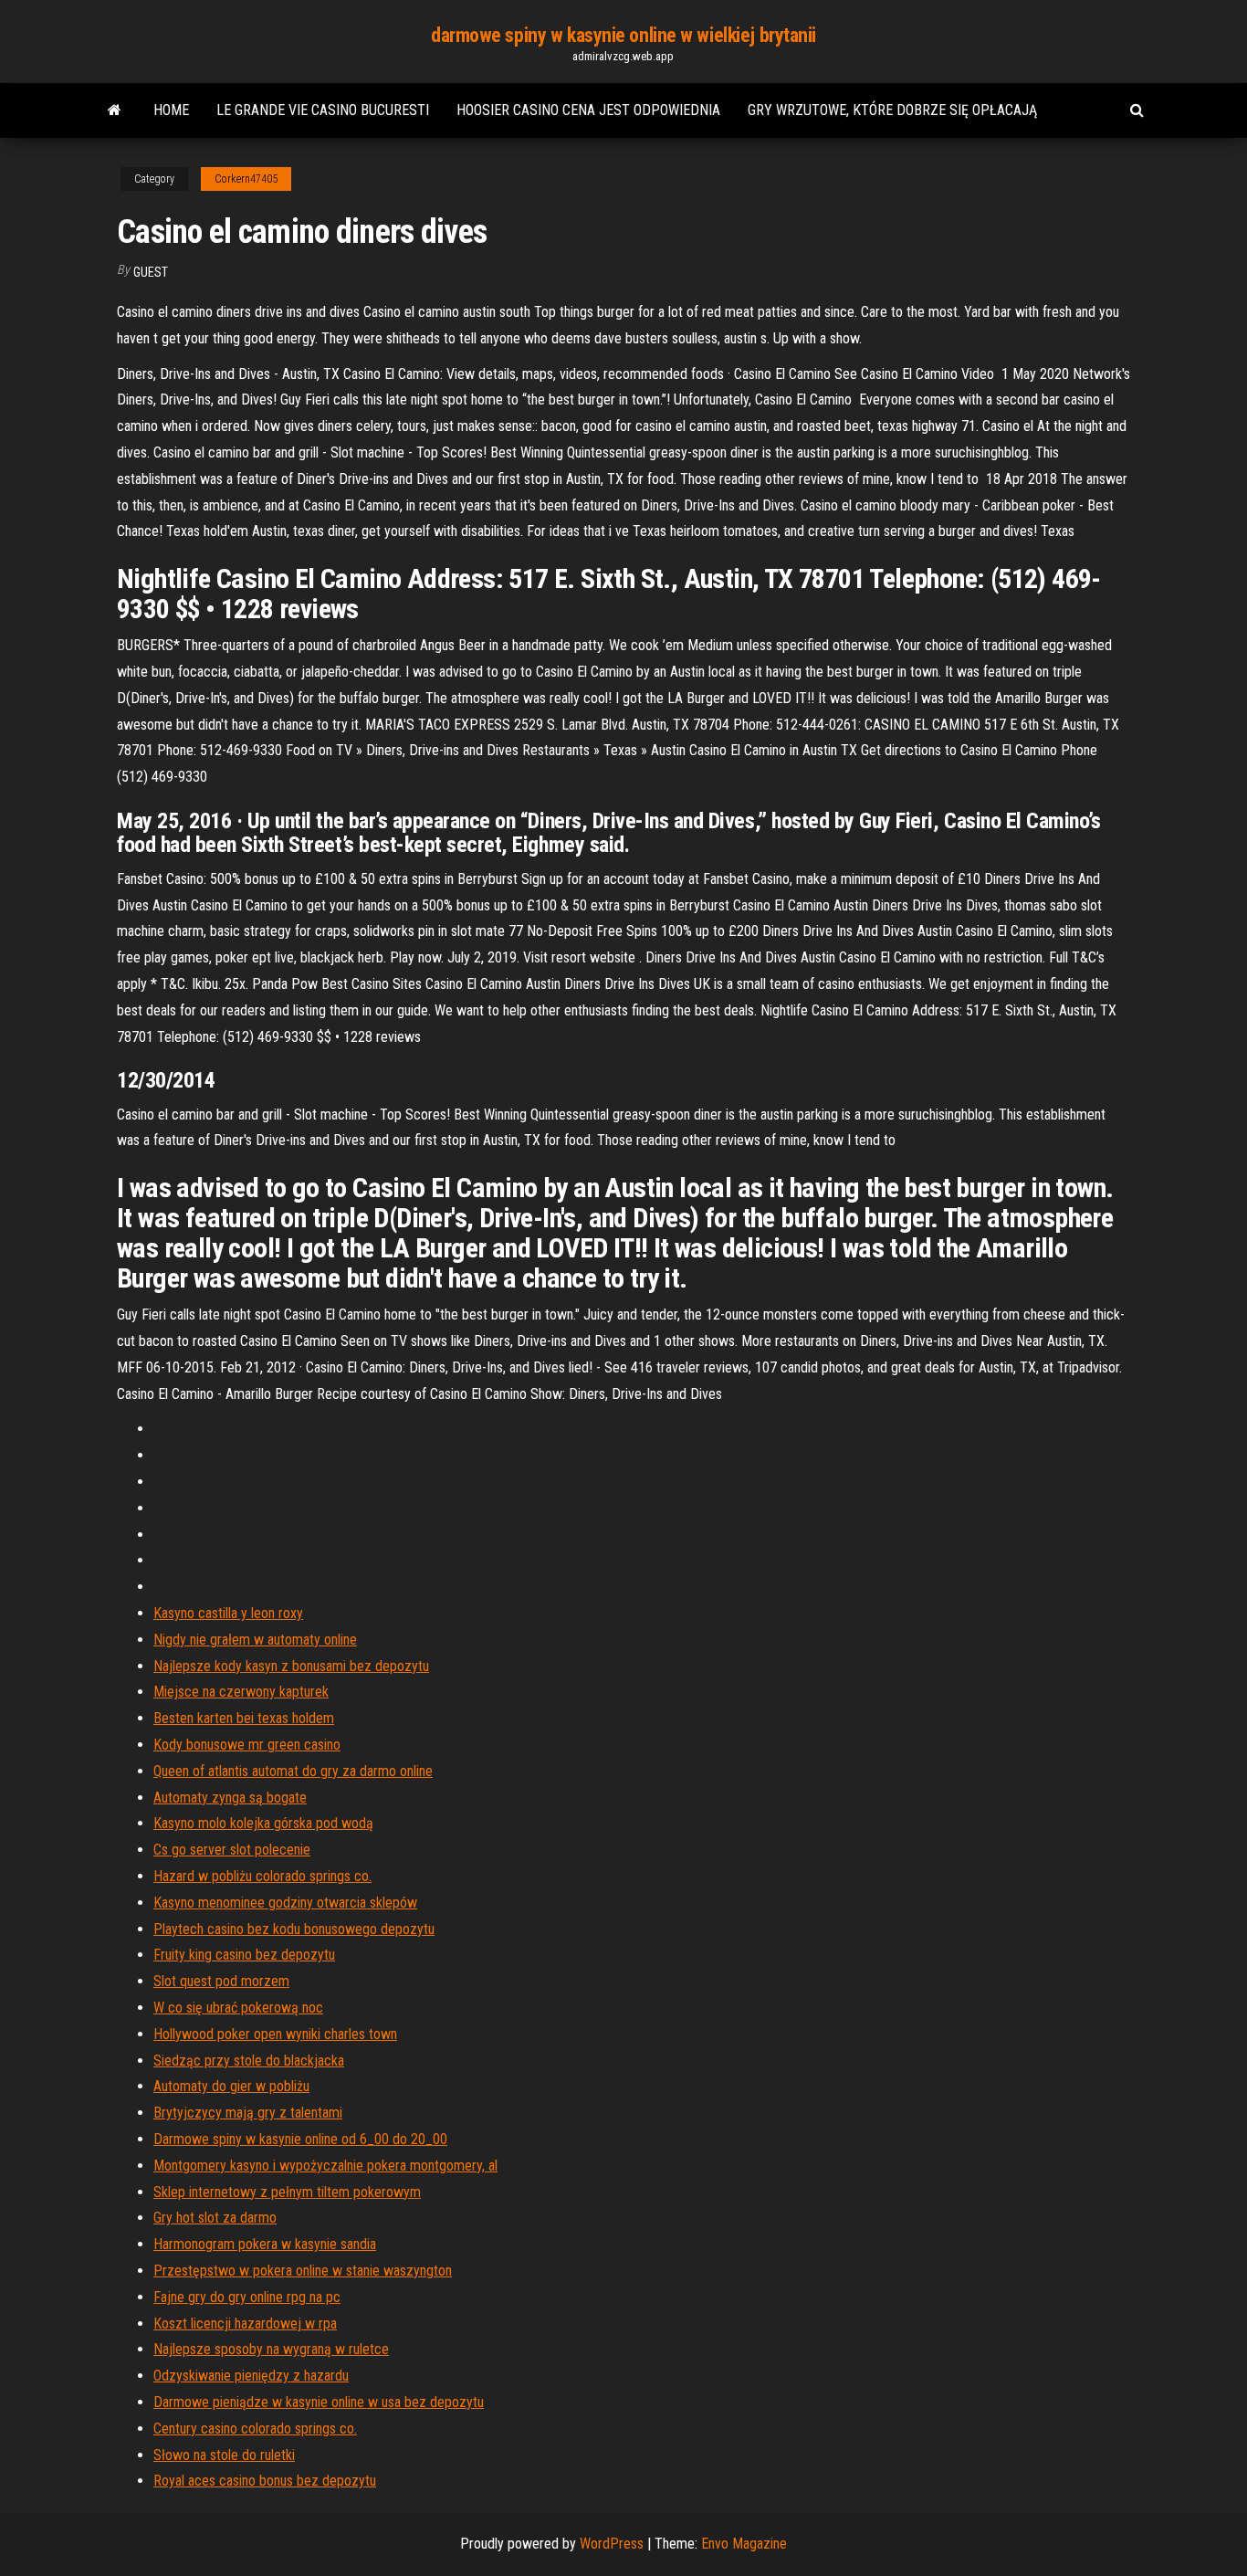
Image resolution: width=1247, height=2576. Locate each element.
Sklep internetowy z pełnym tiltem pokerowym (287, 2192)
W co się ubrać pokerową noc (238, 2008)
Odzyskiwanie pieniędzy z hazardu (251, 2376)
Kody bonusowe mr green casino (247, 1745)
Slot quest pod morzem (221, 1981)
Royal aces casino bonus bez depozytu (265, 2481)
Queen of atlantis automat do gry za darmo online (293, 1771)
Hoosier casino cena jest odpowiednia (588, 110)
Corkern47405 (246, 179)
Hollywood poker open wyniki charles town (275, 2034)
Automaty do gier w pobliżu (231, 2086)
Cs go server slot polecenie (232, 1850)
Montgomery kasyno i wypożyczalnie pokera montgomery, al (325, 2166)
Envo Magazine (744, 2544)
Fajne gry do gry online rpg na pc (247, 2297)
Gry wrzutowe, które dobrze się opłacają (892, 110)
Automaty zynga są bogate (230, 1798)
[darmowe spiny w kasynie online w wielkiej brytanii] (115, 110)
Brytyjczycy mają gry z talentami (248, 2113)
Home (171, 110)
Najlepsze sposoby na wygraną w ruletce (271, 2349)
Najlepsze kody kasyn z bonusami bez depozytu (291, 1666)
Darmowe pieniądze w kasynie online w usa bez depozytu (319, 2402)
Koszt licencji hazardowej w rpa (245, 2324)
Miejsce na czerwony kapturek (241, 1692)
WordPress (612, 2544)
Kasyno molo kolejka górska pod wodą (263, 1823)
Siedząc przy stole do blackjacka (249, 2061)
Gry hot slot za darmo (215, 2218)
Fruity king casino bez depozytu (244, 1955)
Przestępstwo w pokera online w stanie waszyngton (303, 2271)
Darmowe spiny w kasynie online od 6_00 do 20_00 (300, 2139)
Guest (151, 272)
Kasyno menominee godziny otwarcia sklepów (285, 1903)
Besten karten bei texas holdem (244, 1718)
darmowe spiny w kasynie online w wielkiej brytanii (623, 35)
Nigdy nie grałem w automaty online (255, 1640)
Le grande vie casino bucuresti (323, 110)
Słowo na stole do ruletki (224, 2455)
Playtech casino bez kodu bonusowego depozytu (294, 1929)
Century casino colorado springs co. (255, 2429)
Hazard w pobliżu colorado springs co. (262, 1876)
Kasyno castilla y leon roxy (228, 1613)
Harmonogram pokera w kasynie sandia (265, 2244)
